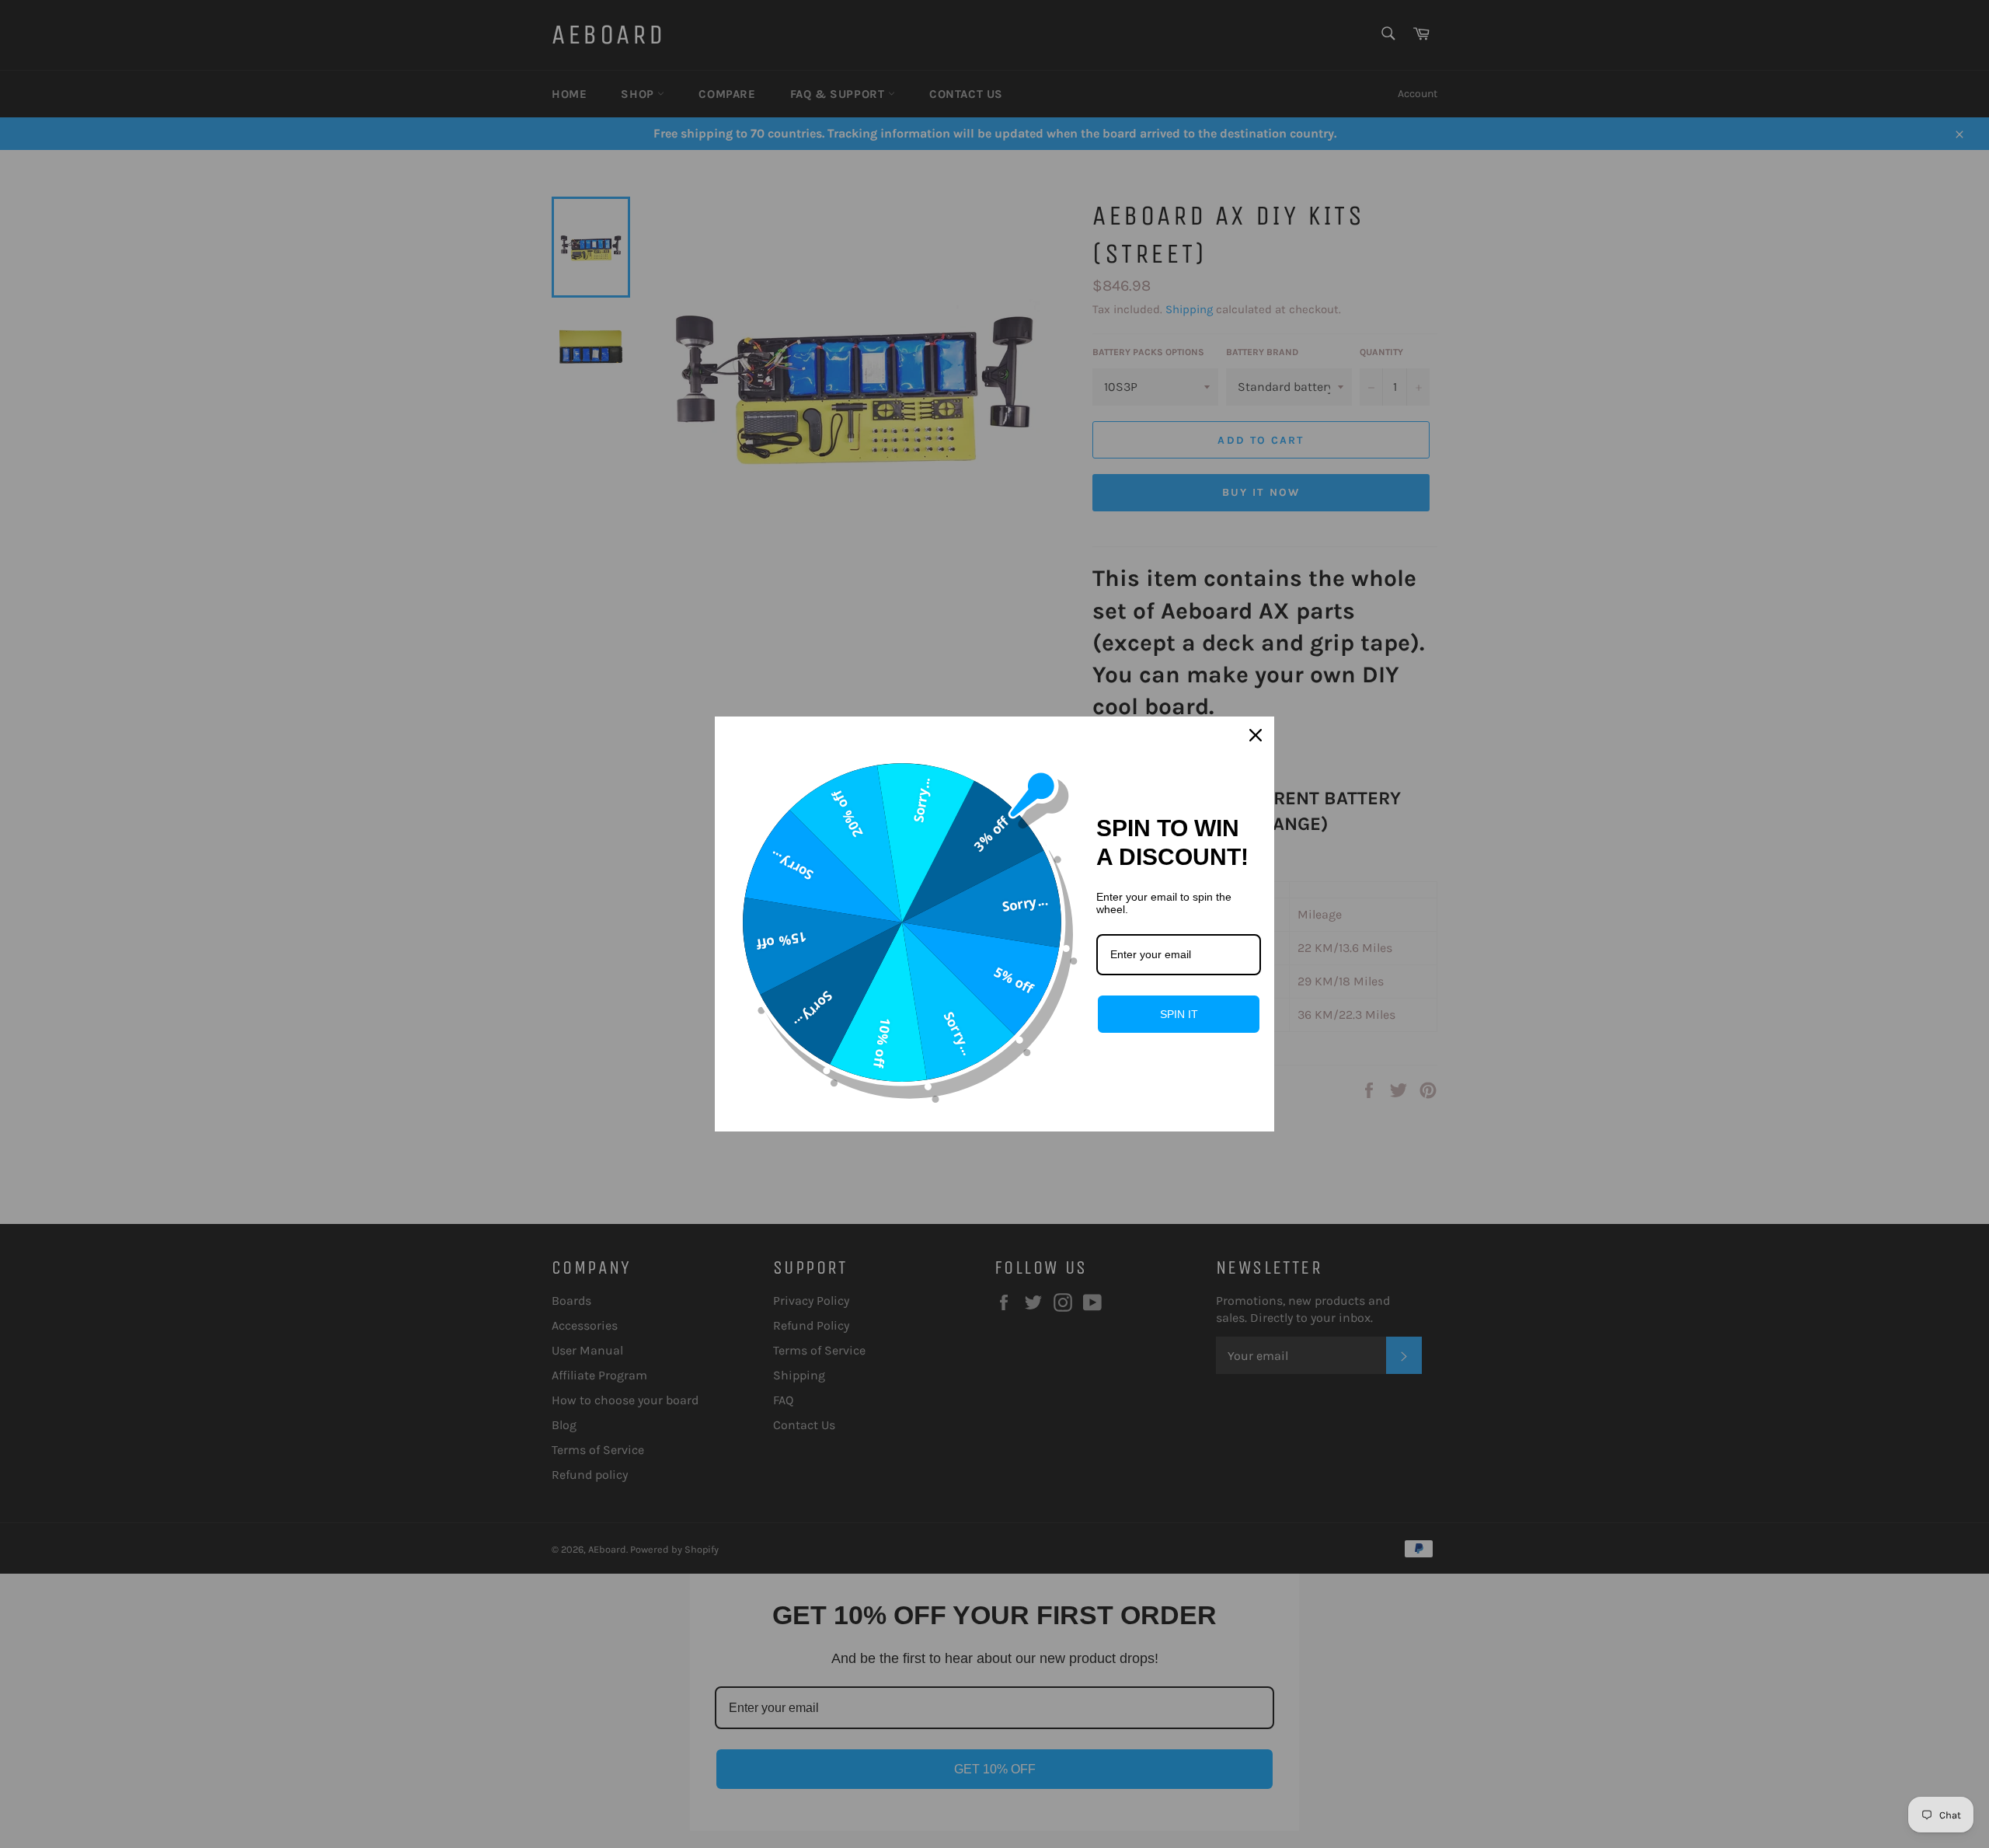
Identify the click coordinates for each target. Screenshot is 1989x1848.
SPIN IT (1179, 1014)
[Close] (1256, 735)
